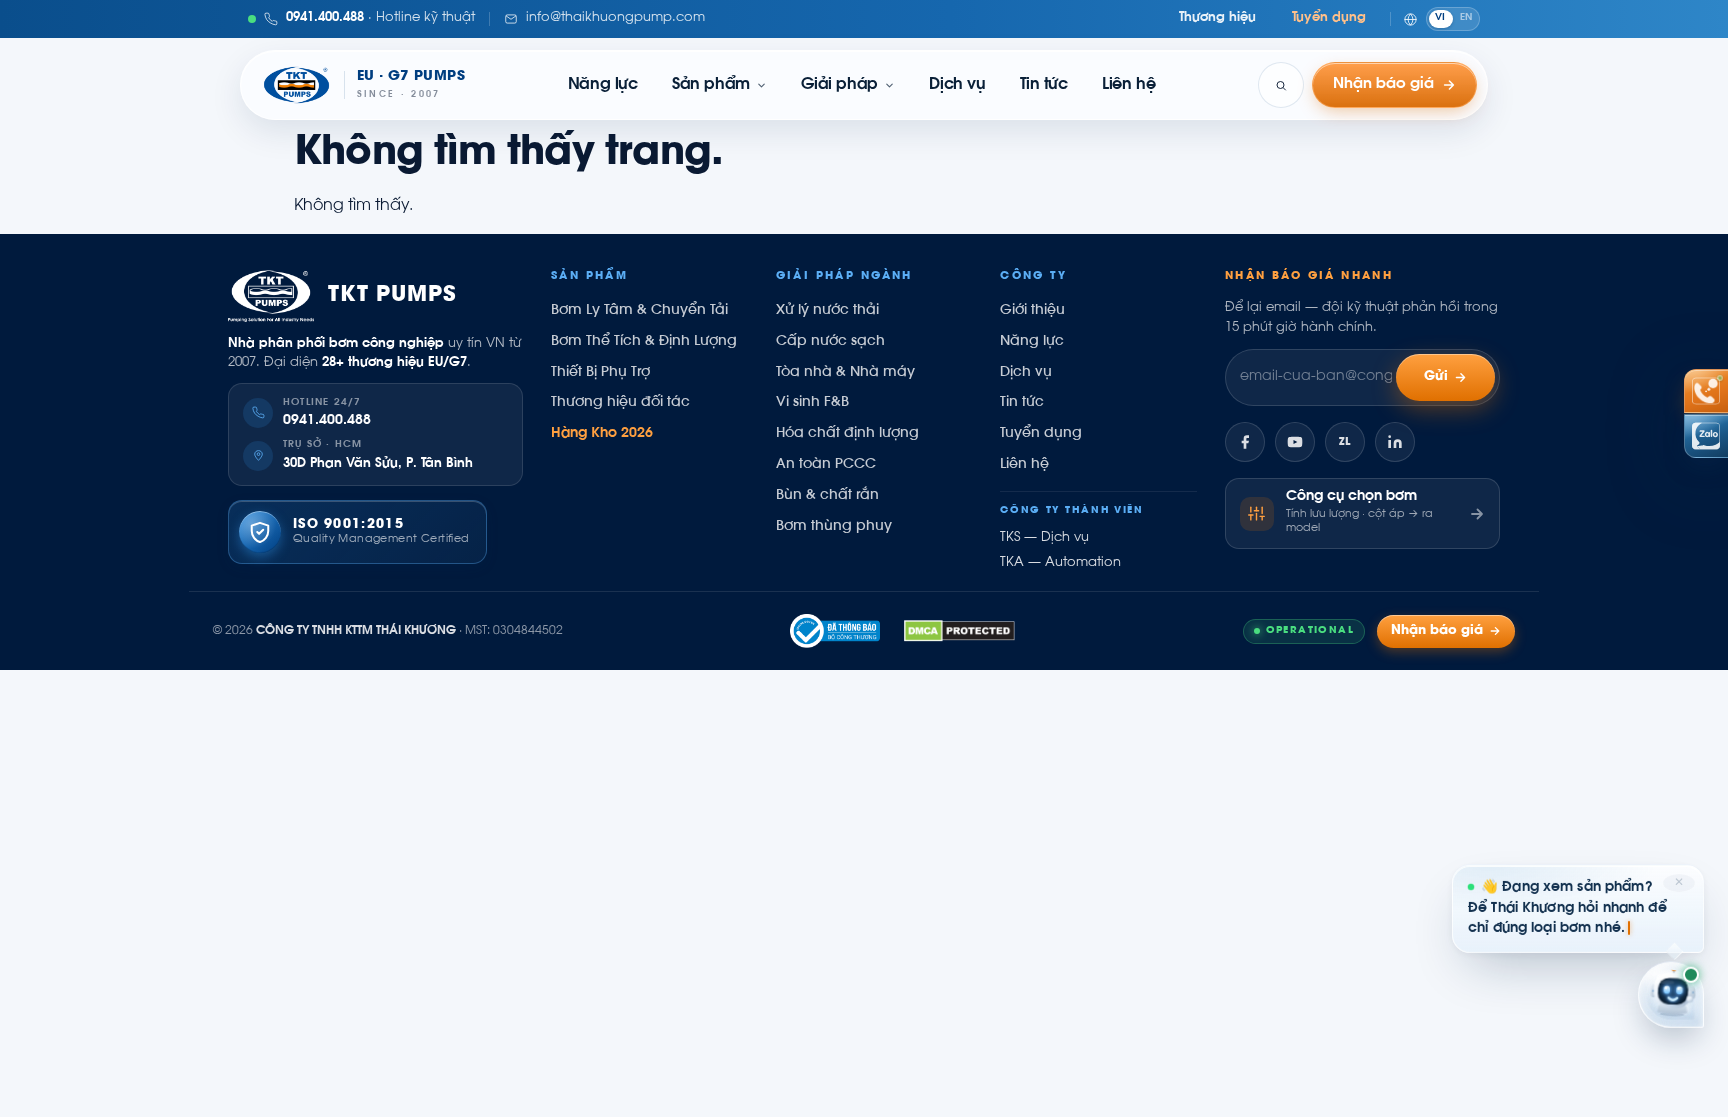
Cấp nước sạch (830, 342)
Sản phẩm (711, 85)
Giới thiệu (1032, 311)
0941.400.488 (327, 421)
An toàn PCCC (826, 465)
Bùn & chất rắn (827, 496)
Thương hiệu (1217, 18)
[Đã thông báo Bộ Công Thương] (835, 631)
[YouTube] (1295, 442)
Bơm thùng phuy (834, 527)
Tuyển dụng (1329, 18)
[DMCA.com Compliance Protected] (959, 631)
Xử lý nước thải (827, 311)
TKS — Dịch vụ (1044, 538)
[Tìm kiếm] (1281, 85)
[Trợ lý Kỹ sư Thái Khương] (1671, 996)
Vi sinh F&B (812, 403)
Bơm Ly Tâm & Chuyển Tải (639, 311)
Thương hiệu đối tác (620, 403)
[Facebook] (1245, 442)
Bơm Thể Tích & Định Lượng (644, 342)
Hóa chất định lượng (847, 434)
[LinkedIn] (1395, 442)
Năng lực (603, 85)
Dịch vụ (957, 85)
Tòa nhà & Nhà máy (845, 373)
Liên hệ (1128, 85)
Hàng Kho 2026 (602, 434)
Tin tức (1044, 85)
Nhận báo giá (1437, 631)
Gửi (1436, 377)
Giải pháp (839, 85)
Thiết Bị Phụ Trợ (600, 373)
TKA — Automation (1060, 563)
